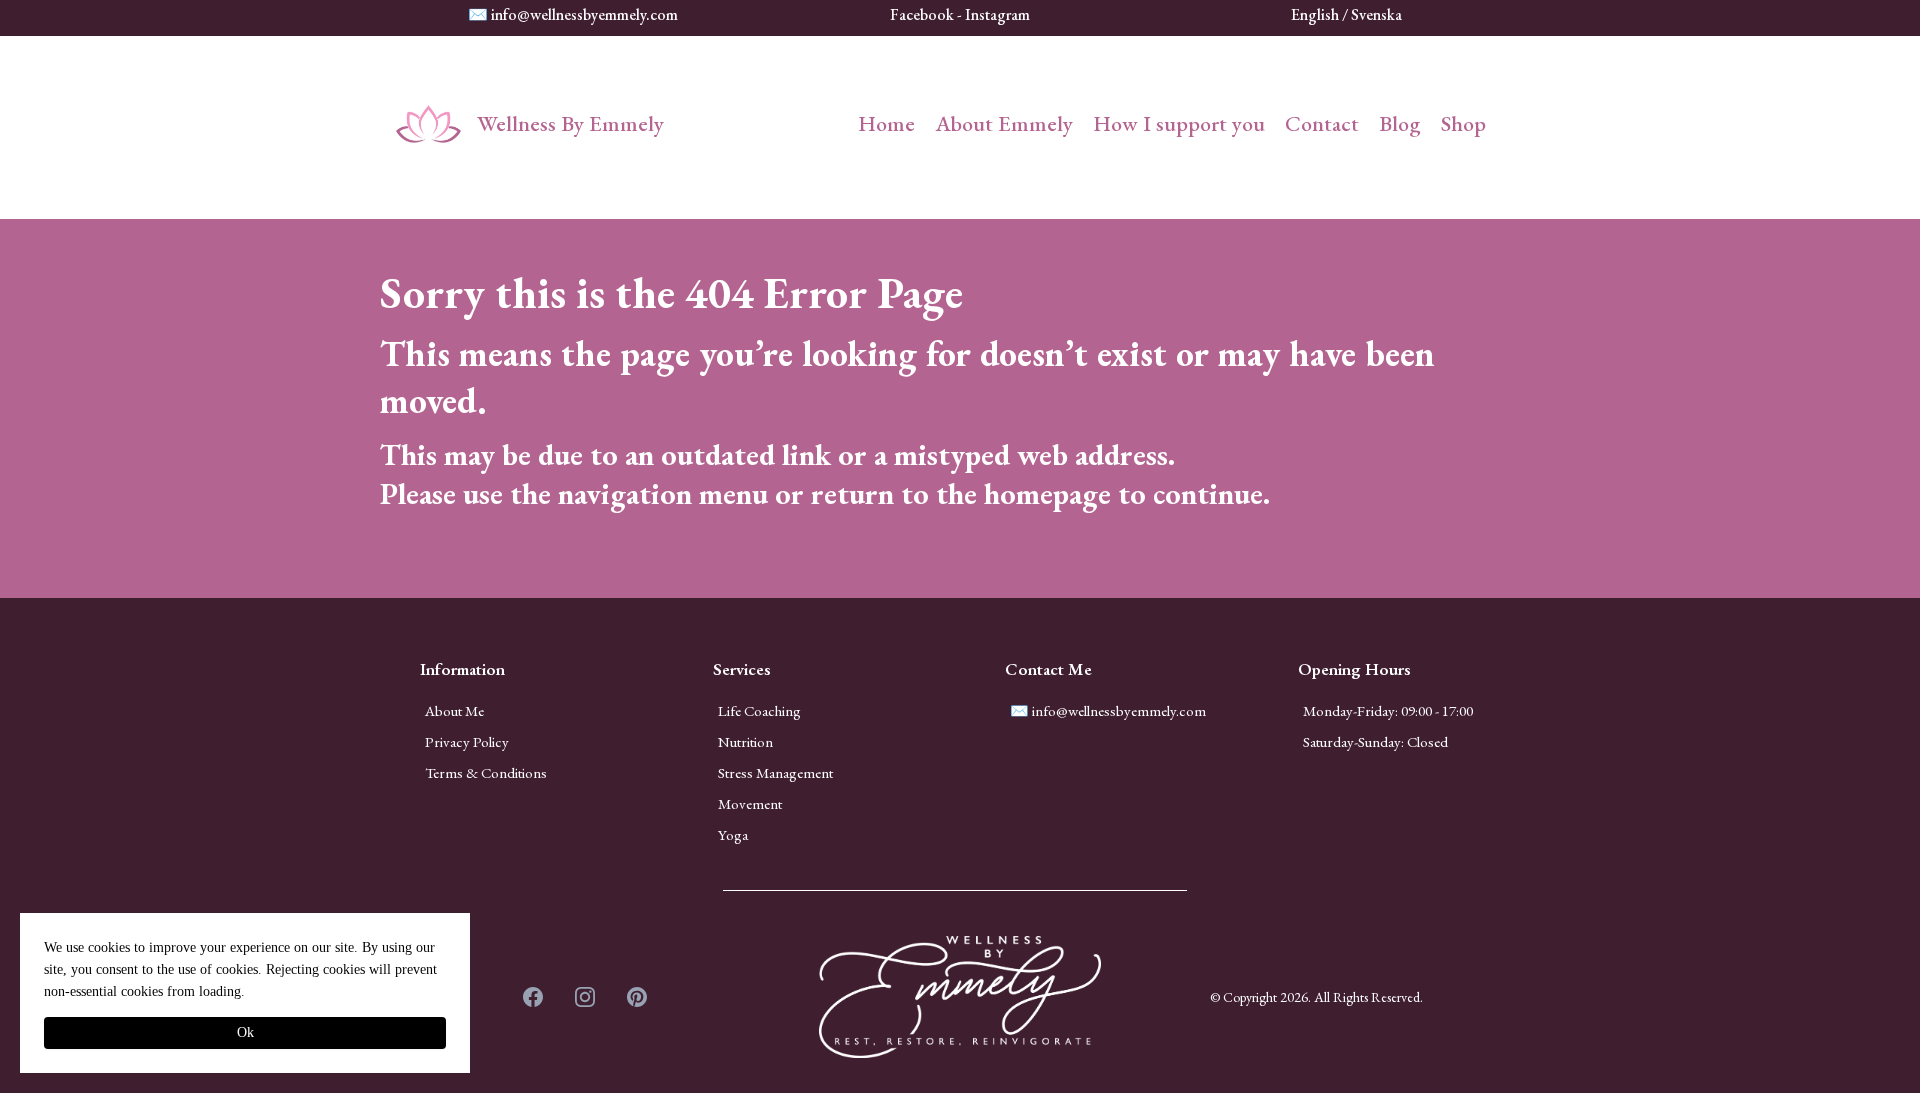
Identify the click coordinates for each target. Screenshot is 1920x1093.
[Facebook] (533, 997)
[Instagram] (585, 997)
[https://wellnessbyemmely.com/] (428, 124)
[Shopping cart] (1516, 124)
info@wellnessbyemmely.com (584, 14)
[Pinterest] (637, 997)
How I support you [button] (1179, 123)
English (1316, 14)
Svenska (1376, 14)
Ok (245, 1032)
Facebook (923, 14)
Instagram (997, 14)
